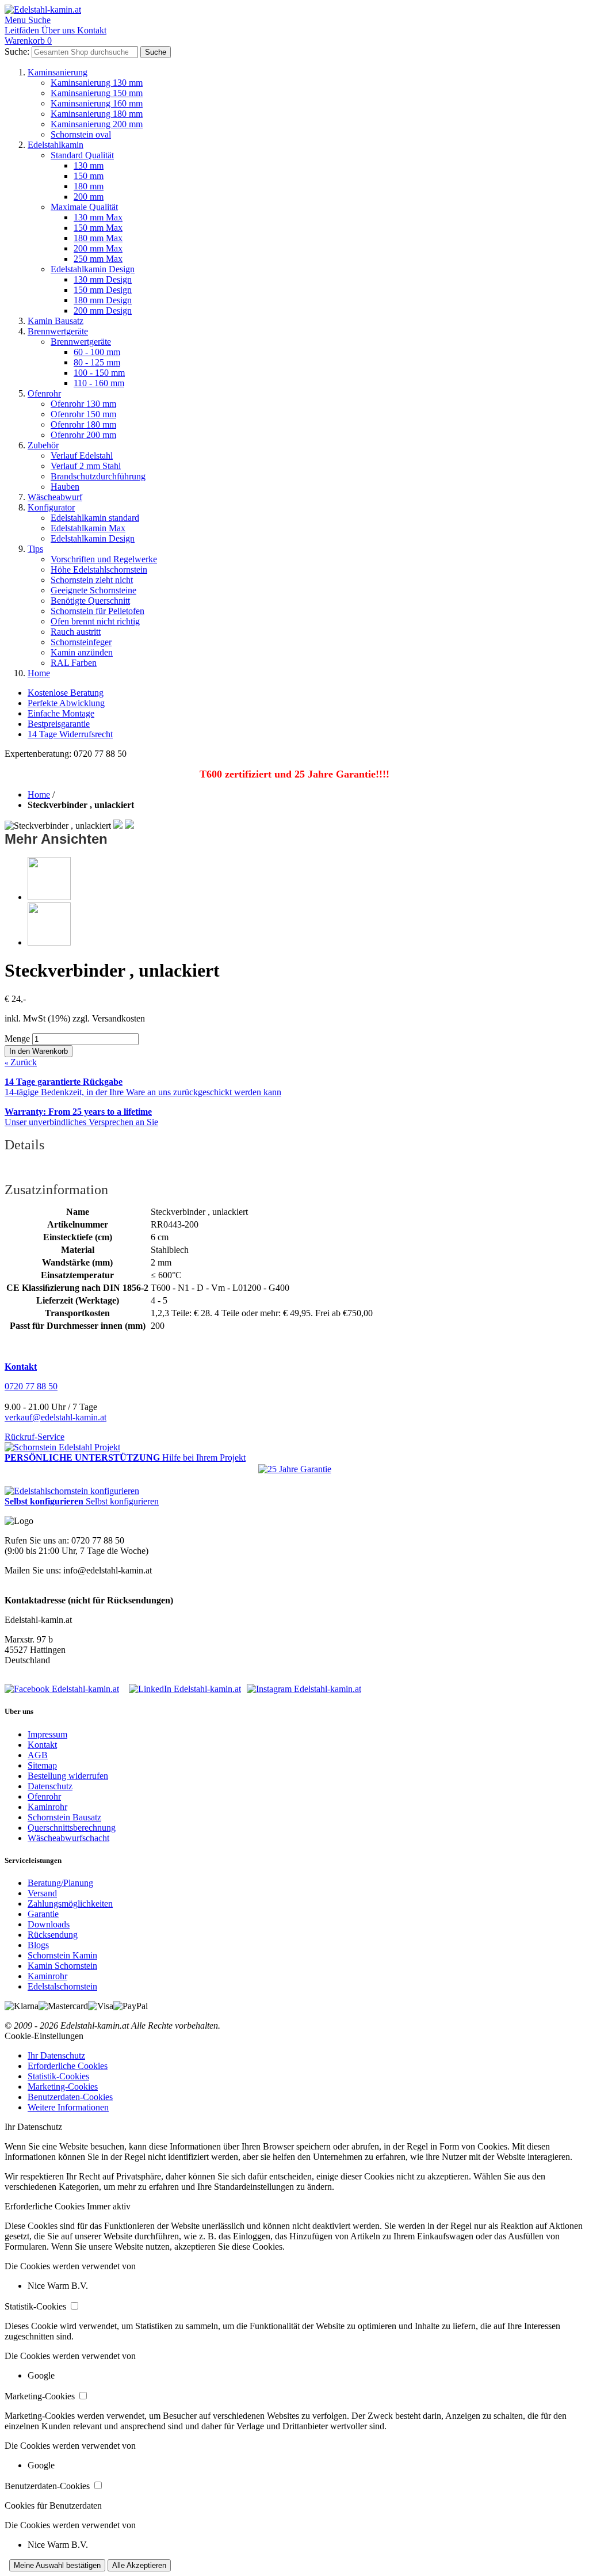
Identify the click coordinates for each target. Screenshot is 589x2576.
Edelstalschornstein (62, 1986)
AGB (38, 1755)
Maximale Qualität (84, 207)
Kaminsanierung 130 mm (97, 83)
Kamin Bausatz (56, 321)
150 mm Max (98, 228)
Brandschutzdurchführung (98, 476)
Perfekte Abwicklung (66, 703)
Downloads (49, 1924)
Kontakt (42, 1745)
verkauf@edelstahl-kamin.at (56, 1417)
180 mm (89, 186)
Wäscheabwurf (55, 497)
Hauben (65, 487)
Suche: (17, 52)
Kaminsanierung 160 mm (97, 103)
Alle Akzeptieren (139, 2565)
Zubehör (43, 445)
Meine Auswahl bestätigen (57, 2565)
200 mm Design (103, 310)
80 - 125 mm (97, 362)
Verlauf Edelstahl (82, 456)
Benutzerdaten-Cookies (70, 2097)
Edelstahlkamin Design (93, 269)
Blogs (38, 1945)
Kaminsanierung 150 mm (97, 93)
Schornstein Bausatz (64, 1817)
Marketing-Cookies (63, 2087)
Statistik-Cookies (58, 2076)
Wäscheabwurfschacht (68, 1838)
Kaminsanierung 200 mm (97, 124)
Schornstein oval (81, 134)
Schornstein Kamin (62, 1955)
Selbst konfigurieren (122, 1501)
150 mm (89, 176)
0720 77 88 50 (31, 1386)
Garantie (43, 1914)
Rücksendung (53, 1935)
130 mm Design (103, 279)
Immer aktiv (109, 2206)
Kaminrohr (47, 1807)
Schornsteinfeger (81, 642)
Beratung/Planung (60, 1883)
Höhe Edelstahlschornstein (99, 569)
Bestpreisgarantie (59, 724)
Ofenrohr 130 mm (83, 404)
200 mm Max (98, 248)
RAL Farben (74, 663)
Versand (42, 1893)
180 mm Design (103, 300)
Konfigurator (51, 507)
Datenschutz (50, 1786)
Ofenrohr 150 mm (83, 414)
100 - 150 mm (99, 373)
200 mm (89, 197)
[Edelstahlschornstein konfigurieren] (72, 1491)
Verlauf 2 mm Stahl (86, 466)
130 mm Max (98, 217)
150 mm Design (103, 290)
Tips (35, 549)
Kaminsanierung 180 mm (97, 114)
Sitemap (42, 1765)
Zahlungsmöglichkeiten (70, 1904)
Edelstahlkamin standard (95, 518)
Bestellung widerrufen (68, 1776)
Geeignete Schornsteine (93, 590)
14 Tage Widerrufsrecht (70, 734)
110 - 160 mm (99, 383)
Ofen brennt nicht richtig (95, 621)
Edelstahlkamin (56, 145)
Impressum (47, 1734)
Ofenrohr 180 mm (83, 424)
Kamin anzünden (82, 652)
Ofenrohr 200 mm (83, 435)
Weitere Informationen (68, 2107)
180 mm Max (98, 238)
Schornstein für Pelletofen (97, 611)
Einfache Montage (61, 713)
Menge (17, 1039)
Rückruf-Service (35, 1437)
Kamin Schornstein (62, 1966)
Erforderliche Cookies (68, 2066)
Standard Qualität (82, 155)
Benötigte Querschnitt (90, 601)
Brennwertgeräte (58, 331)
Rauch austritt (76, 632)
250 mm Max (98, 259)
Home (39, 673)
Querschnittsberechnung (72, 1828)
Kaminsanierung (58, 72)
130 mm (89, 165)
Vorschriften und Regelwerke (104, 559)
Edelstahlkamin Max (88, 528)
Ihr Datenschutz (56, 2055)
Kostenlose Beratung (66, 693)
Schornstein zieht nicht (92, 580)
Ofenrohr (44, 393)
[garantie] (295, 1469)
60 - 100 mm (97, 352)
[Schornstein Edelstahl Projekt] (62, 1447)
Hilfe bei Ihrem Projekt (204, 1457)
